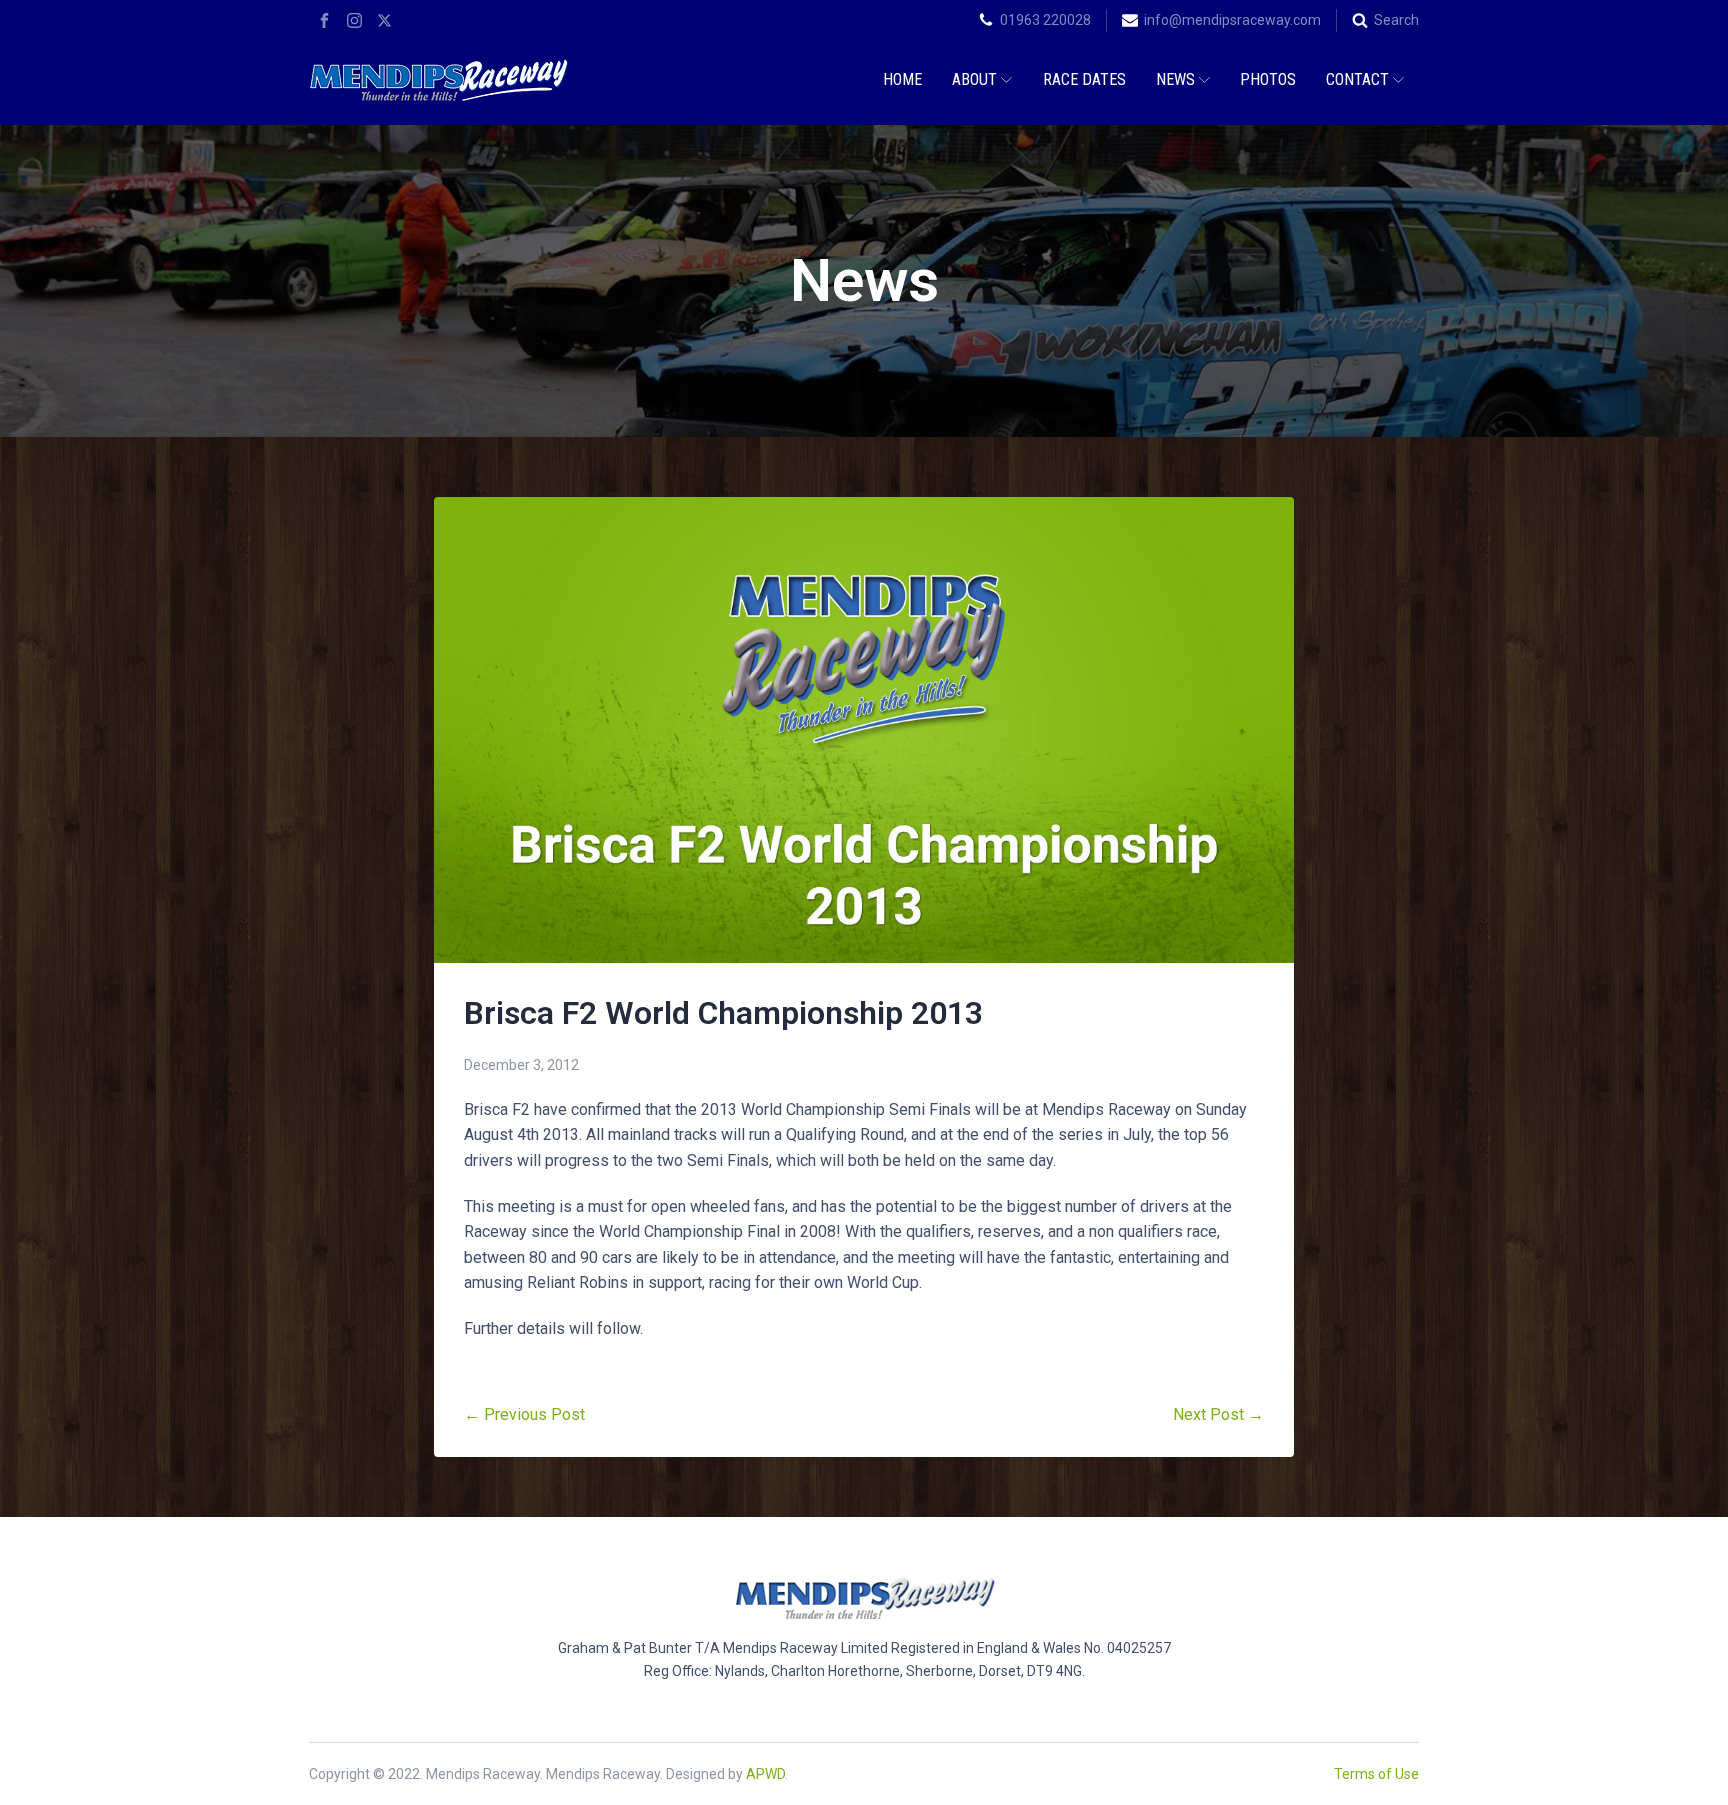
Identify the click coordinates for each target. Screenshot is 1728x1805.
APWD (765, 1774)
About (974, 79)
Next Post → (1218, 1414)
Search (1396, 20)
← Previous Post (524, 1414)
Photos (1268, 79)
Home (902, 79)
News (1175, 79)
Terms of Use (1376, 1774)
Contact (1357, 79)
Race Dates (1084, 79)
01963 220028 (1045, 20)
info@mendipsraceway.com (1232, 20)
